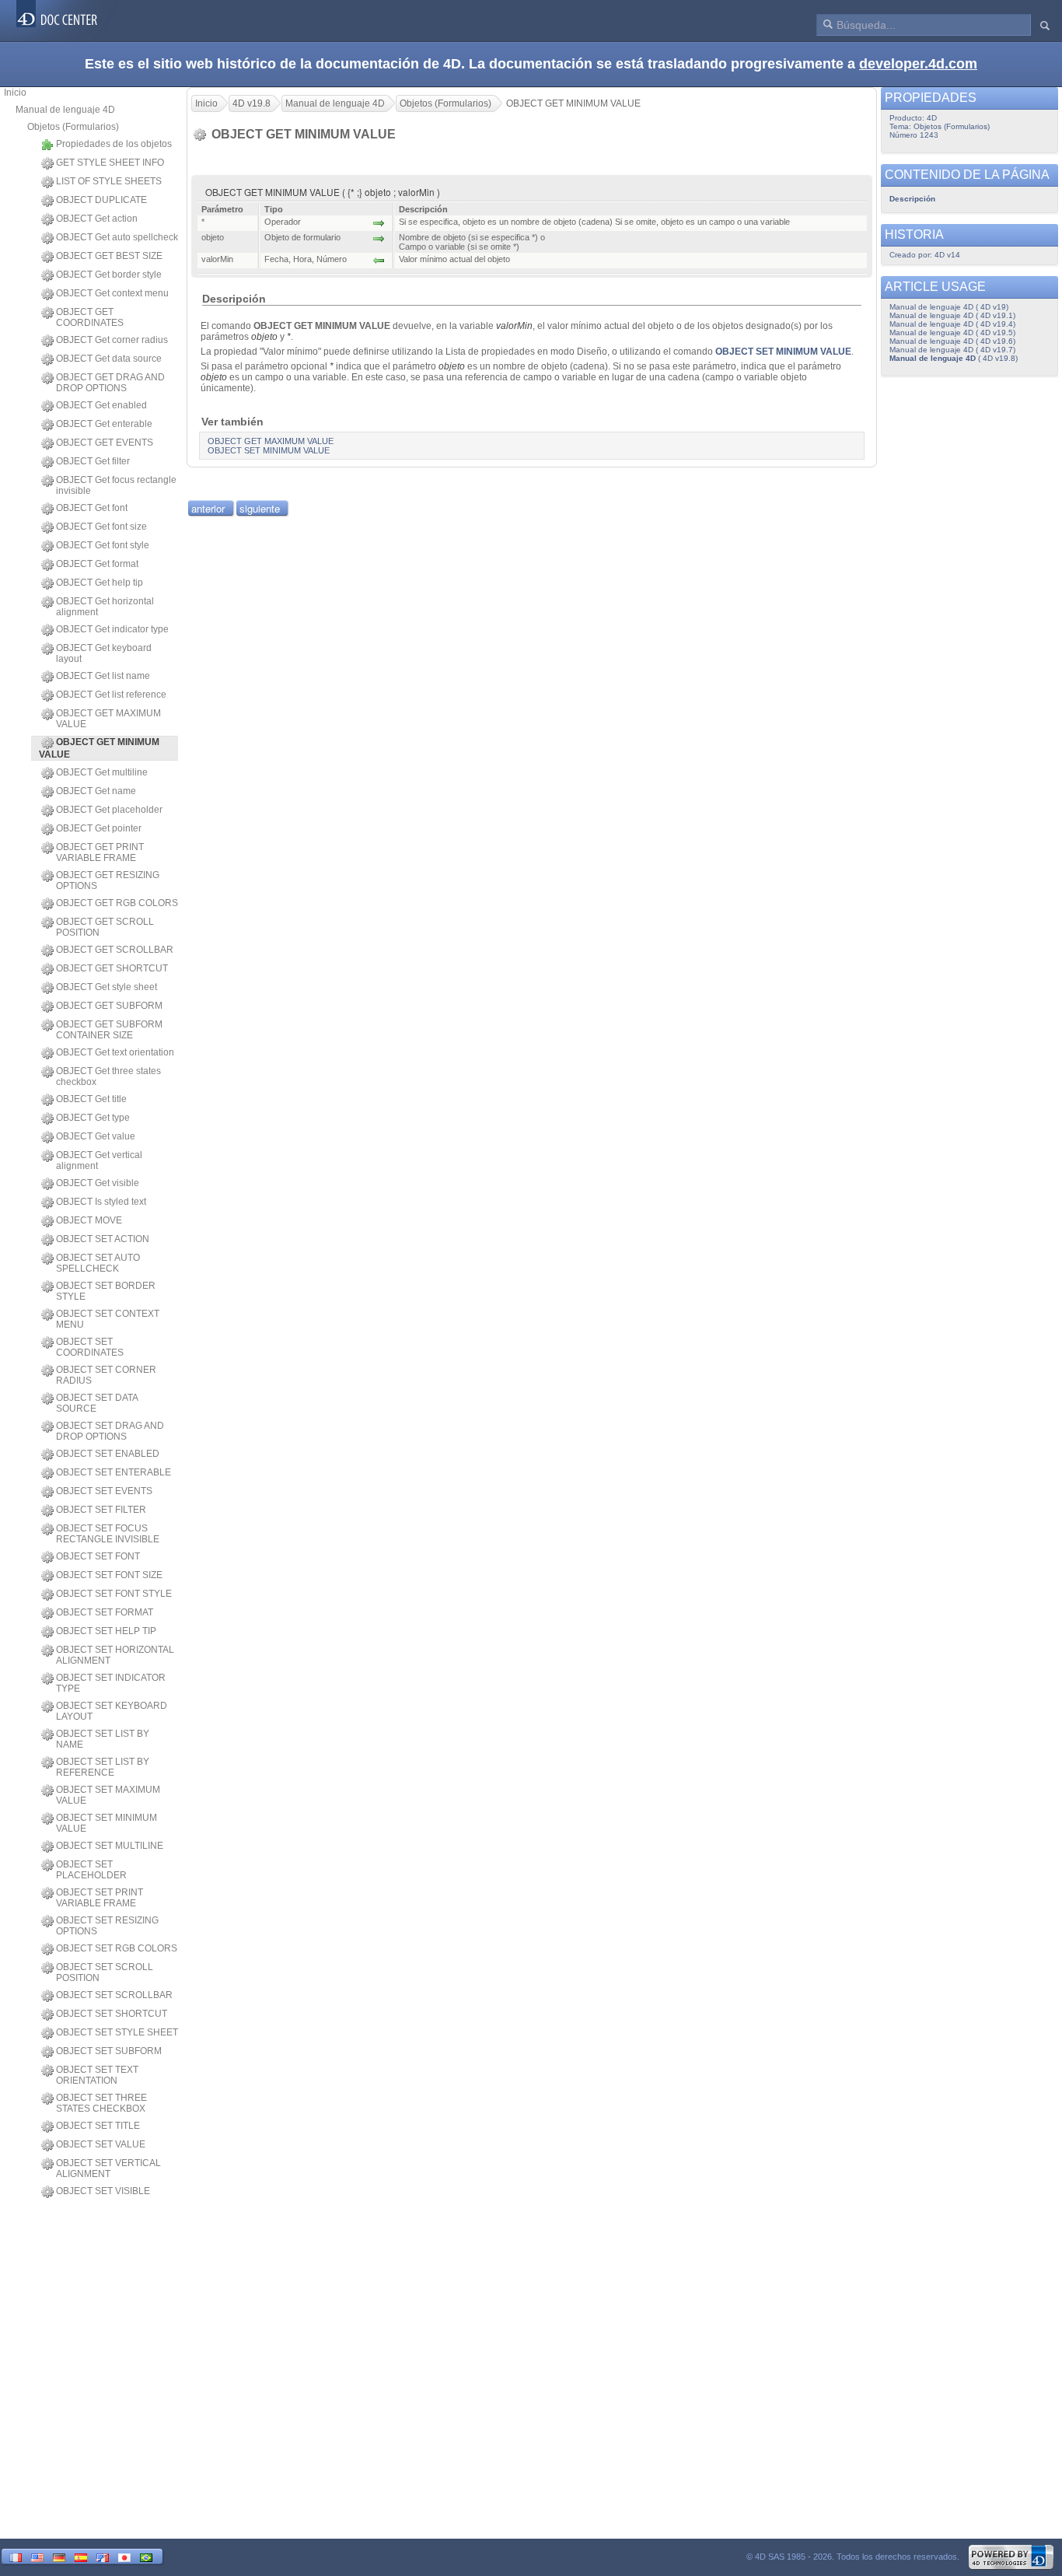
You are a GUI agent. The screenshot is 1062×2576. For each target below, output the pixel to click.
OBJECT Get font (92, 508)
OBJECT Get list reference (111, 695)
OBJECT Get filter (93, 461)
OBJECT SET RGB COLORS (117, 1948)
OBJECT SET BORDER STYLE (106, 1291)
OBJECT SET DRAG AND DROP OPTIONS (110, 1431)
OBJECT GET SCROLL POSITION (105, 927)
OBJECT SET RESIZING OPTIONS (107, 1926)
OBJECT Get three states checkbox (108, 1076)
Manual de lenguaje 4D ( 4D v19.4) (952, 324)
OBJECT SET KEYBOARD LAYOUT (112, 1711)
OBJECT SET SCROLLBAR (114, 1995)
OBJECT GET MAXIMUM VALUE (108, 719)
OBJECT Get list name (103, 676)
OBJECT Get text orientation (115, 1052)
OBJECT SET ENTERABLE (114, 1472)
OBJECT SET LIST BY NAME (103, 1739)
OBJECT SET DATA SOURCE (97, 1403)
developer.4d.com (918, 64)
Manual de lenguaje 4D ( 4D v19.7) (952, 350)
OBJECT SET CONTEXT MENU (108, 1319)
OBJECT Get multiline (102, 772)
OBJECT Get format (97, 564)
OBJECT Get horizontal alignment (105, 607)
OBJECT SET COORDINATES (90, 1347)
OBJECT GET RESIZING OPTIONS (108, 880)
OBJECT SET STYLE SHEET (117, 2032)
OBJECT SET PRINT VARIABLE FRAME (100, 1898)
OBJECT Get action (97, 219)
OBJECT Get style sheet (107, 987)
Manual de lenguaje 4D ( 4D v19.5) (952, 332)
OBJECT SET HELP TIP (106, 1631)
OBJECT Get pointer (99, 828)
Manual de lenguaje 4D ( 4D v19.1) (952, 315)
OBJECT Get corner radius (112, 340)
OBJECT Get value (96, 1136)
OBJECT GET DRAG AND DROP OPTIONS (110, 383)
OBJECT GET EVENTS (105, 443)
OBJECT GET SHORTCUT (112, 968)
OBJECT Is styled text (101, 1202)
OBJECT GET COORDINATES (90, 317)
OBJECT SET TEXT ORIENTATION (97, 2075)
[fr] (16, 2556)
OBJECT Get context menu (112, 293)
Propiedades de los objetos (114, 144)
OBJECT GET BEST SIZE (109, 256)
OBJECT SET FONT (98, 1556)
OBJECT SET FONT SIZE (109, 1575)
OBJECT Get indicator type (112, 629)
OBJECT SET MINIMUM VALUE (107, 1823)
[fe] (103, 2556)
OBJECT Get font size (101, 527)
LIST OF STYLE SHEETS (109, 181)
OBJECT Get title (91, 1099)
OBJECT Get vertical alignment (99, 1160)
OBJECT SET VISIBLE (103, 2191)
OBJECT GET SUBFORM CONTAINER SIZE (109, 1030)
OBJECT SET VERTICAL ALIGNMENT (108, 2168)
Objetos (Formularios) (73, 127)
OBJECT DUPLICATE (101, 200)
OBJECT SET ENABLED (108, 1454)
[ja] (124, 2556)
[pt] (146, 2556)
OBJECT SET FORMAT (105, 1612)
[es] (81, 2556)
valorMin (514, 326)
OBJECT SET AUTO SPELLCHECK (98, 1263)
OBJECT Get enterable (104, 424)
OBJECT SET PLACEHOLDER (91, 1870)
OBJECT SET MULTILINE (110, 1846)
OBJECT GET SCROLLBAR (115, 950)
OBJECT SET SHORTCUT (112, 2014)
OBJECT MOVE (89, 1220)
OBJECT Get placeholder (109, 810)
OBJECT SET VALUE (101, 2144)
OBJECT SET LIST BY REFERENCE (103, 1767)
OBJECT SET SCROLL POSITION (105, 1972)
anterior (208, 508)
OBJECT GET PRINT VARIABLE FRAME (100, 852)
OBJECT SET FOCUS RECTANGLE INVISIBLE (108, 1534)
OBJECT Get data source (109, 359)
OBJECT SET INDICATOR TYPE (111, 1683)
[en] (37, 2556)
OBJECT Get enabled (101, 405)
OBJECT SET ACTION (103, 1239)
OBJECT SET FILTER (101, 1510)
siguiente (260, 508)
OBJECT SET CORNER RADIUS (106, 1375)
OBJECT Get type (93, 1118)
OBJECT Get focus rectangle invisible (116, 485)
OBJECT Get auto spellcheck (117, 237)
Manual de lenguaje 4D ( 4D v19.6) (952, 341)
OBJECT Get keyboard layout (104, 653)
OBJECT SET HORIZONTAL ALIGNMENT (115, 1655)
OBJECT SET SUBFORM (109, 2051)
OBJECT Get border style (109, 275)
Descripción (912, 199)
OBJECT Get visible (98, 1183)
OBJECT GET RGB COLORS (117, 903)
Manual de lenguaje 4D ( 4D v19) (949, 307)
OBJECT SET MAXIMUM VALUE (108, 1795)
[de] (59, 2556)
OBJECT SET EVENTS (104, 1491)
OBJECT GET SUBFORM (109, 1006)
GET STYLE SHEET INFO (110, 163)
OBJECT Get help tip (100, 583)
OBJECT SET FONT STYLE (114, 1594)
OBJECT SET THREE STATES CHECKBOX (101, 2103)
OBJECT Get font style (103, 545)
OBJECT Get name (96, 791)
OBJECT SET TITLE (98, 2126)
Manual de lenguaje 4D (65, 110)
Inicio (15, 93)
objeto (264, 337)
